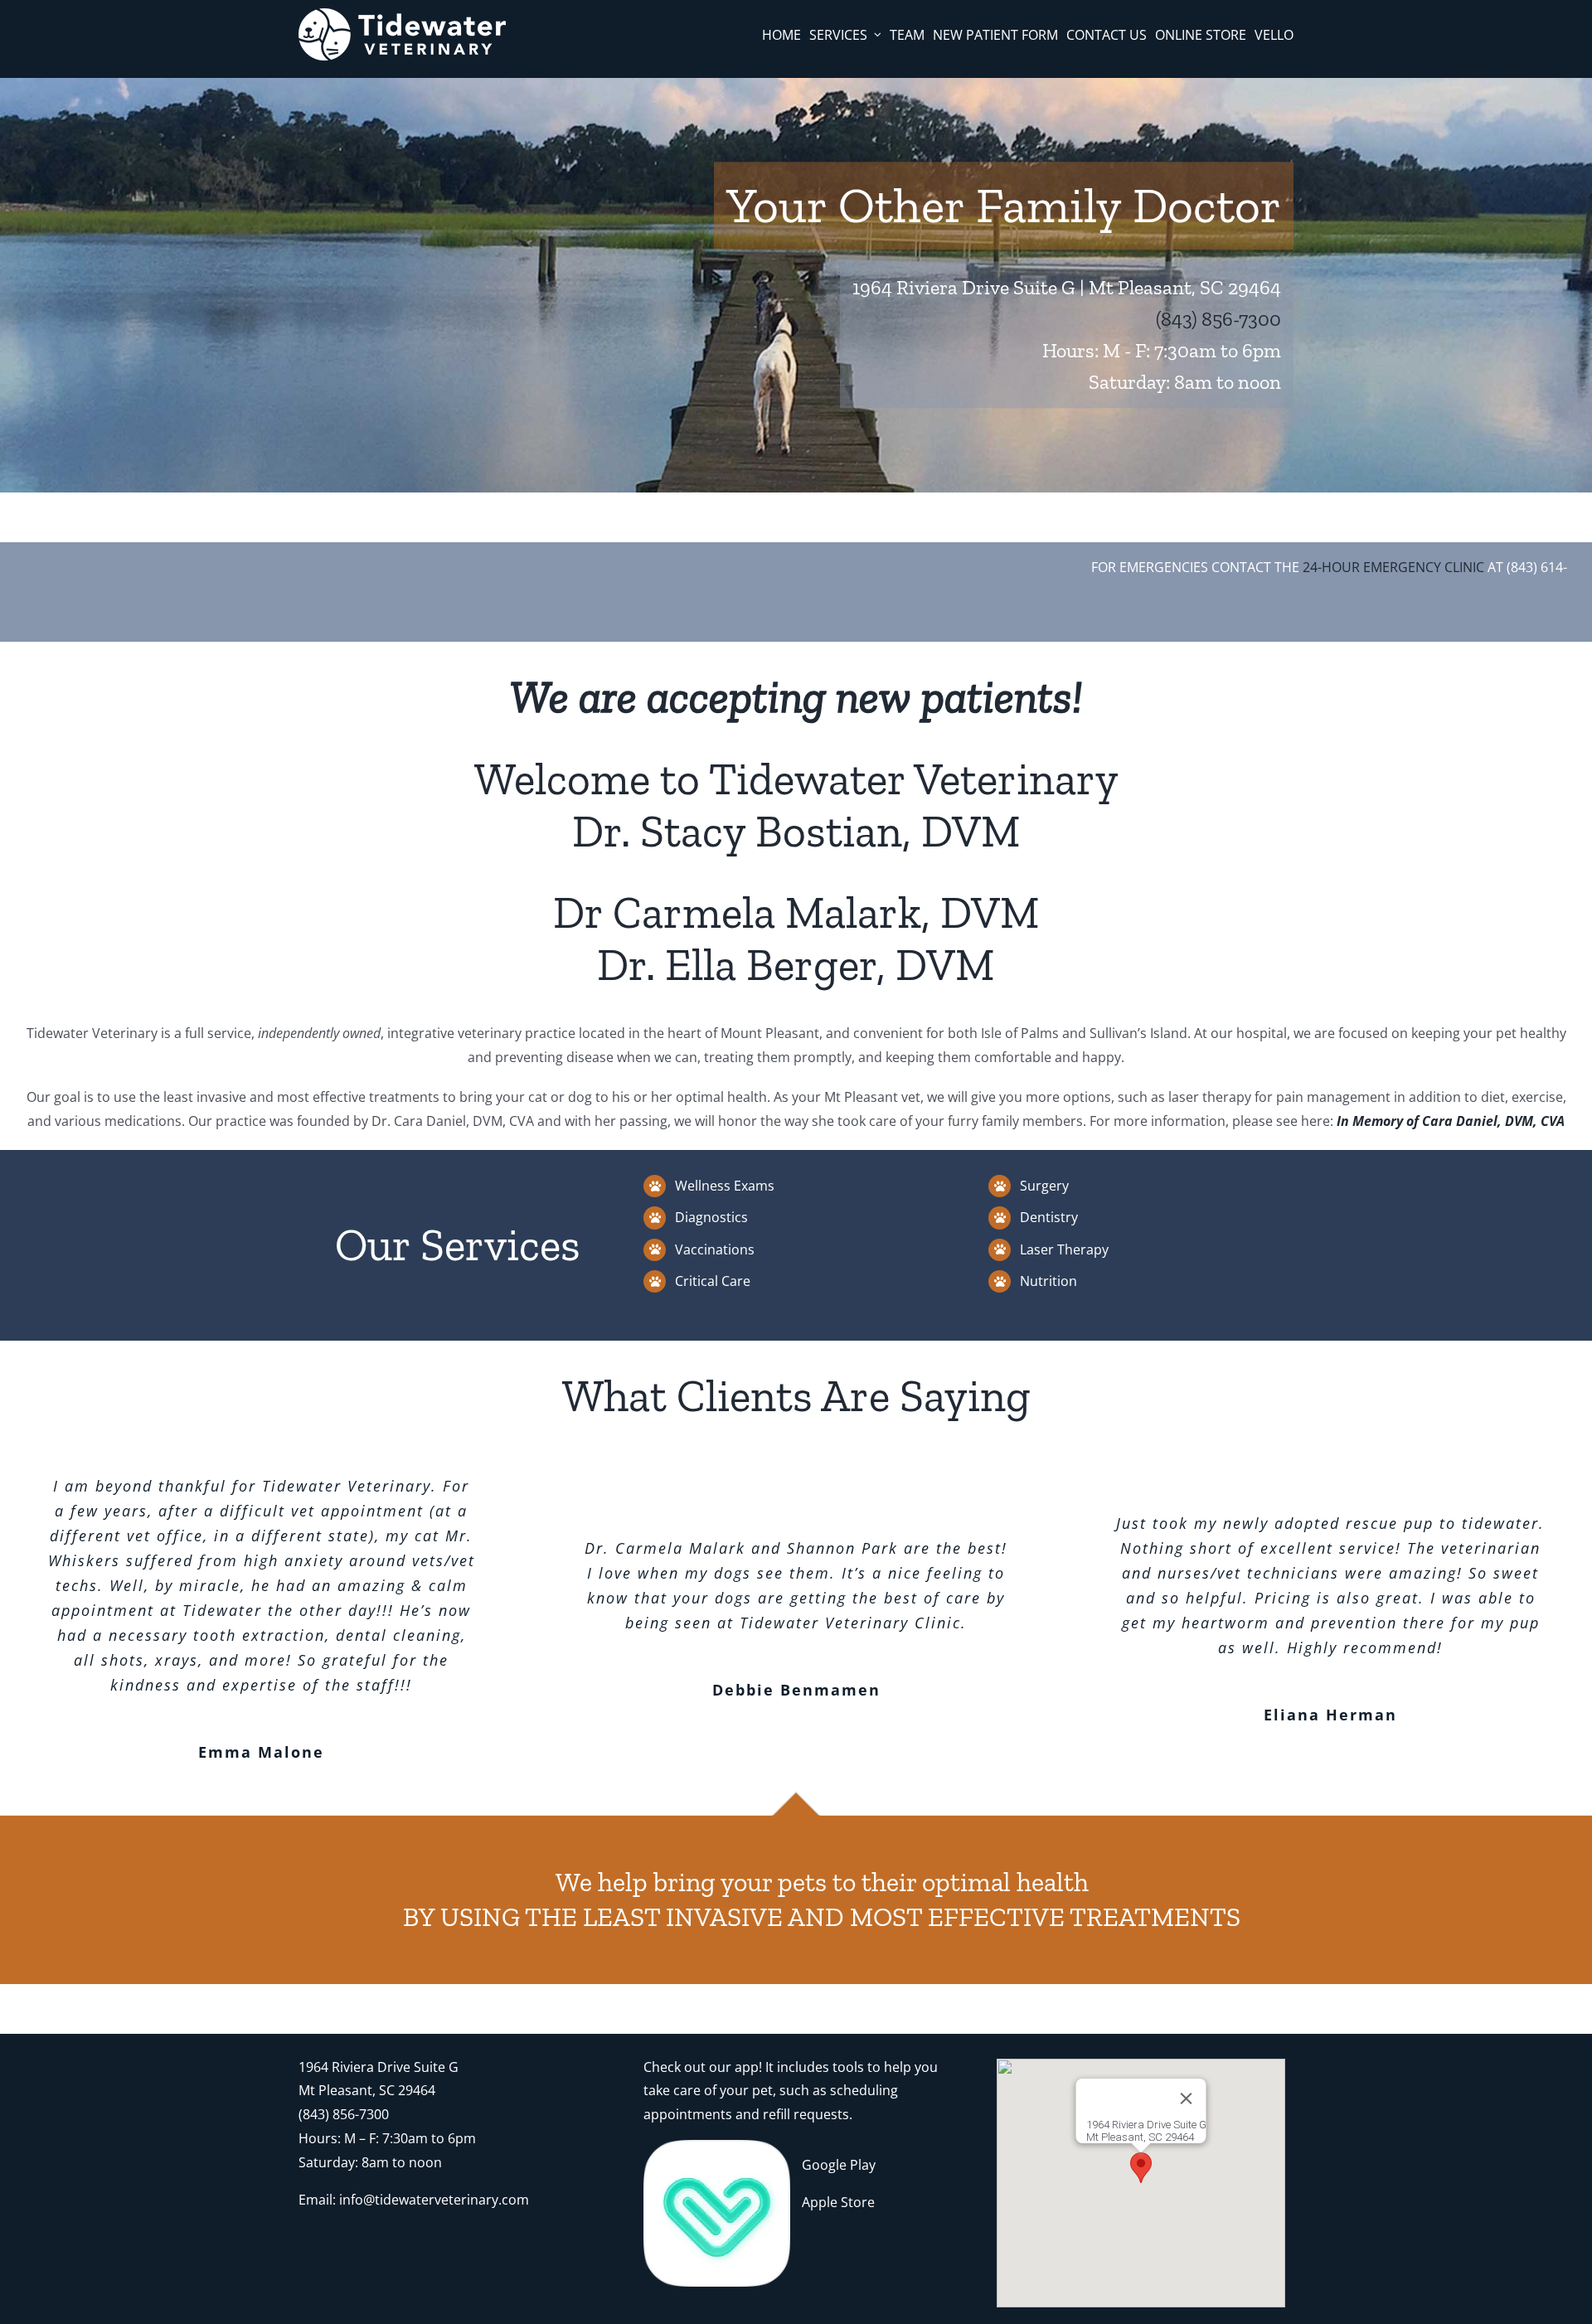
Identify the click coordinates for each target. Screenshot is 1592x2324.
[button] (1141, 2168)
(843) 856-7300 (1218, 319)
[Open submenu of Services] (878, 35)
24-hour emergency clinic (1348, 567)
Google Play (839, 2165)
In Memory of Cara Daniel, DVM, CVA (1451, 1121)
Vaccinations (715, 1249)
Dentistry (1049, 1217)
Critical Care (713, 1281)
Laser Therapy (1064, 1249)
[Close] (1187, 2098)
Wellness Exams (725, 1186)
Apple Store (838, 2202)
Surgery (1044, 1186)
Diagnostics (711, 1217)
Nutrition (1048, 1281)
